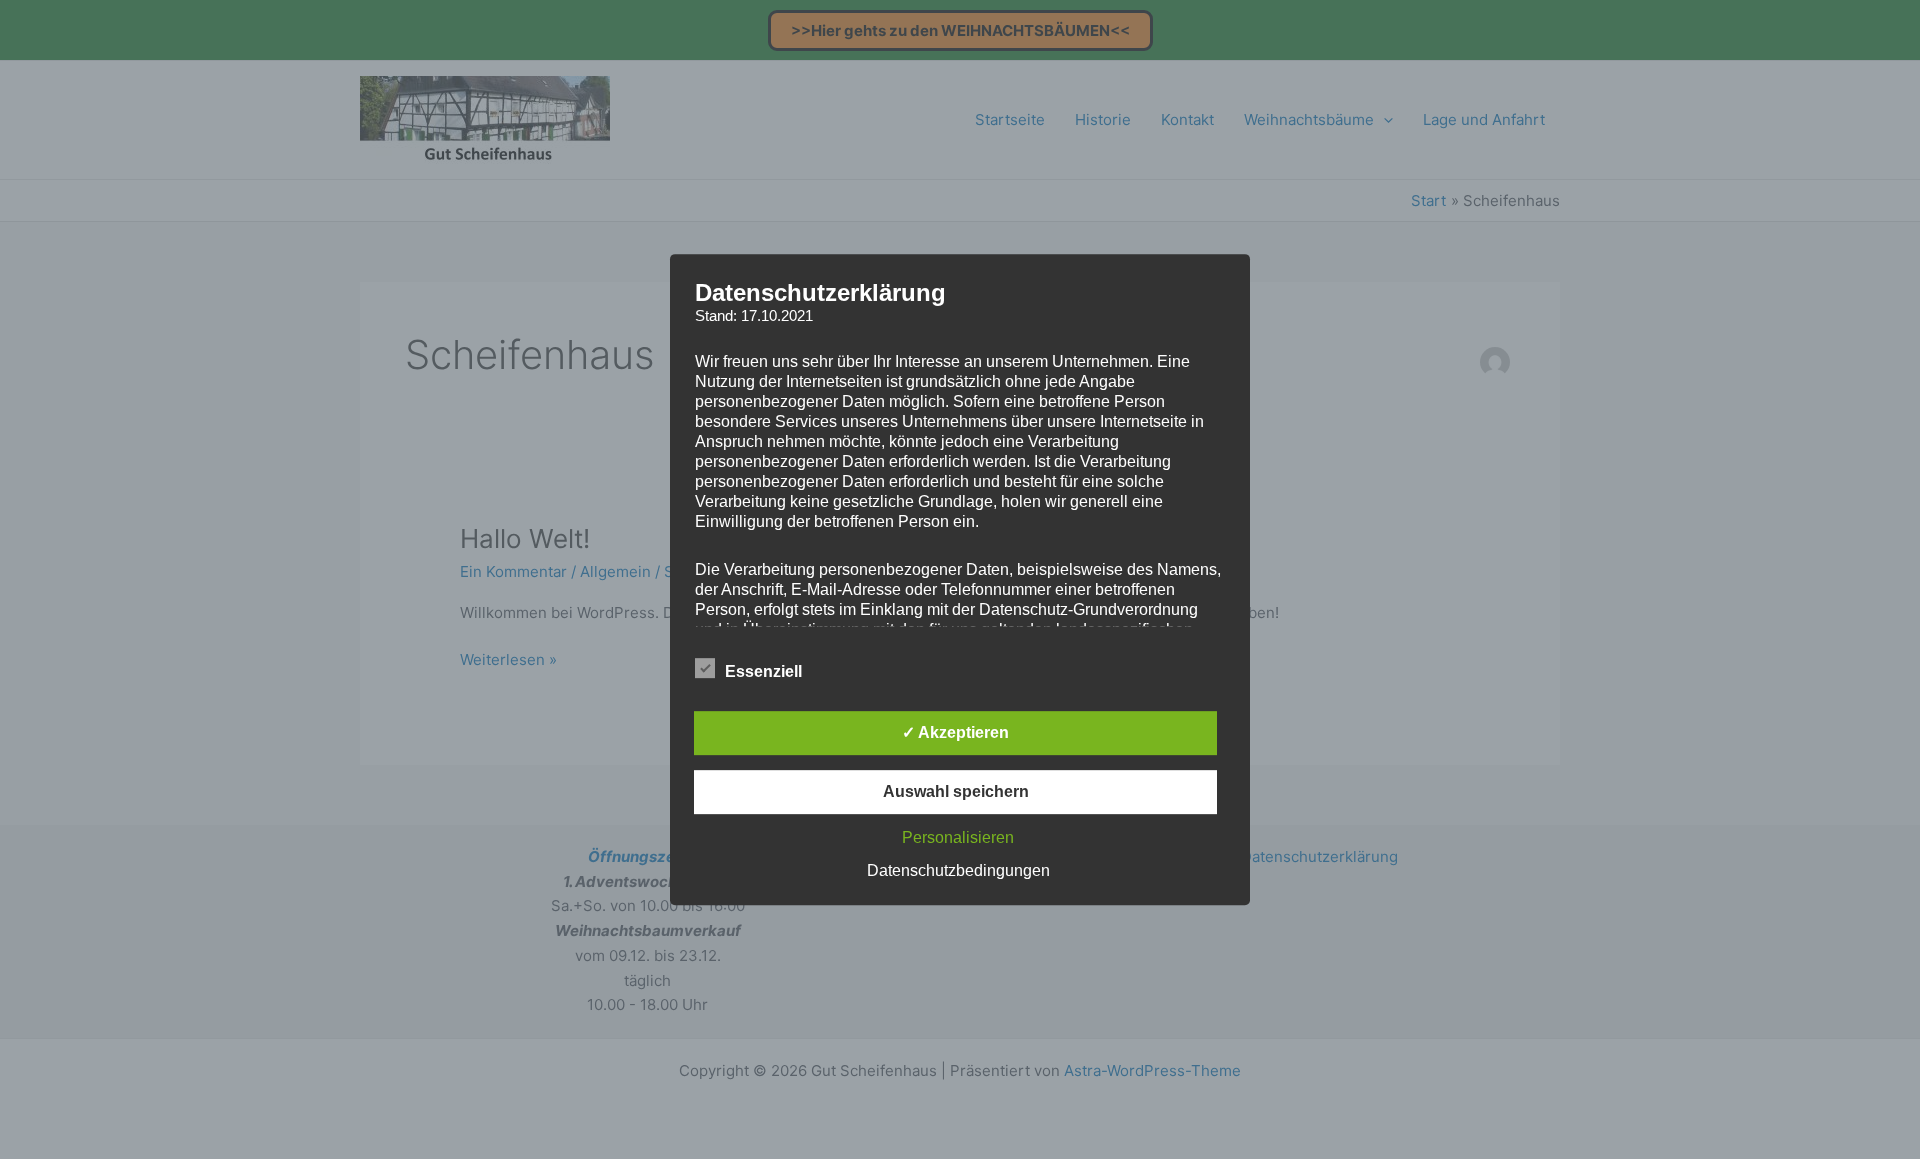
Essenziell (763, 671)
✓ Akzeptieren (955, 732)
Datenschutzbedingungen (958, 870)
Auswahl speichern (956, 791)
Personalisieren (958, 837)
